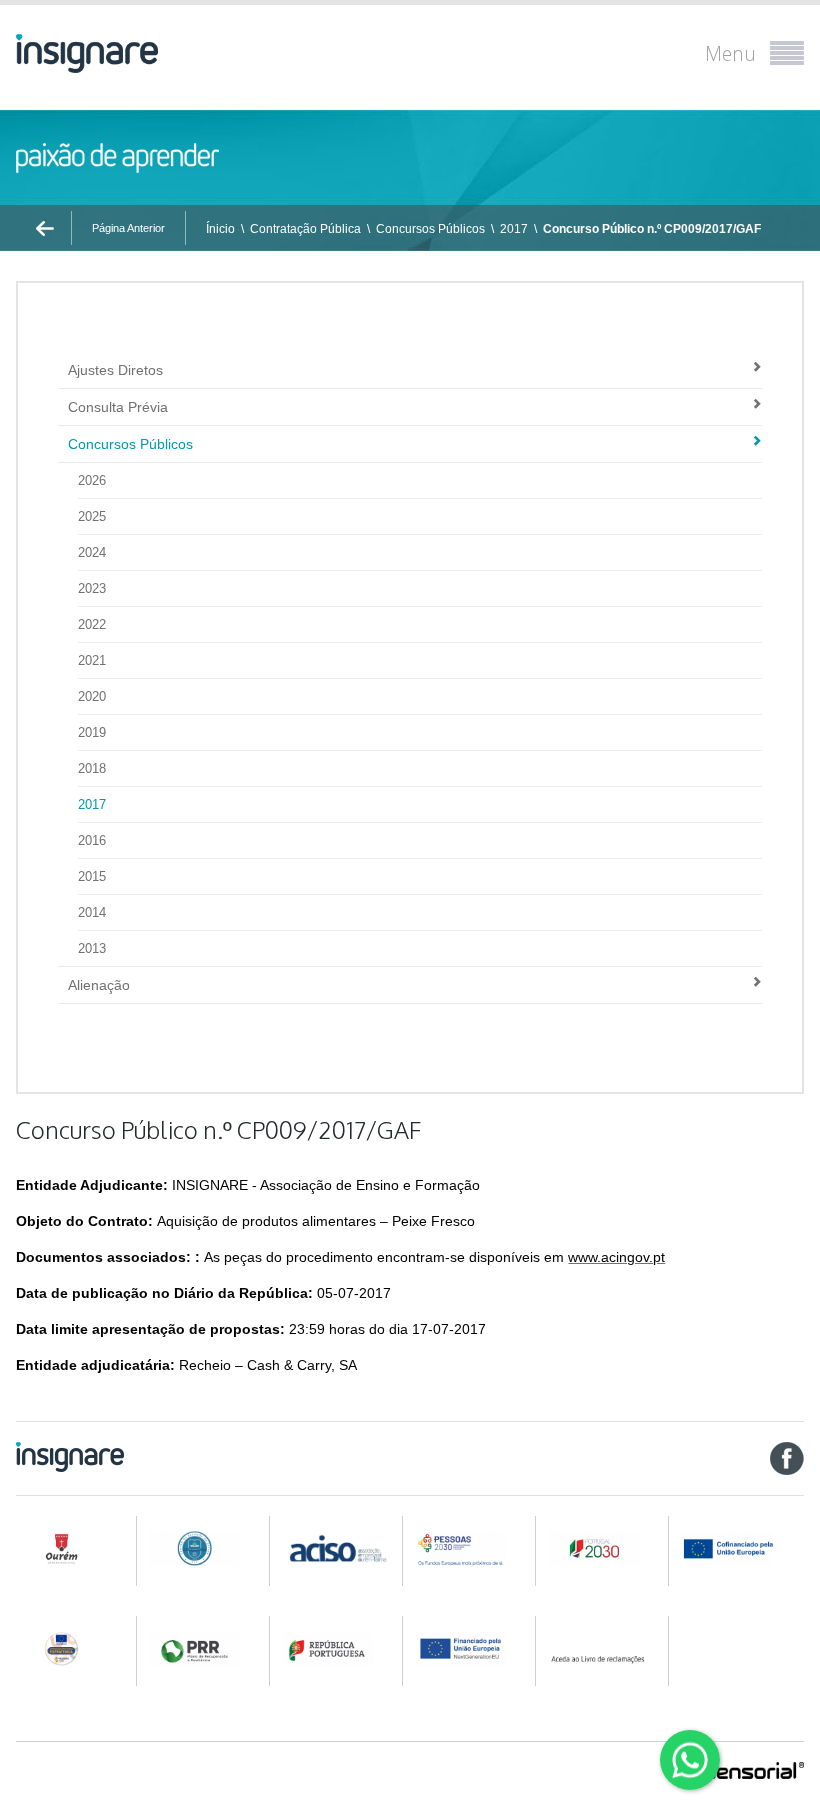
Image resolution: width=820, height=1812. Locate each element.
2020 (92, 696)
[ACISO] (338, 1547)
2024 (92, 552)
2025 (92, 516)
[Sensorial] (754, 1772)
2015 (92, 876)
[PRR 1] (205, 1648)
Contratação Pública (305, 229)
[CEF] (205, 1548)
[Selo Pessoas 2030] (72, 1648)
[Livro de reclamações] (605, 1648)
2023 (92, 588)
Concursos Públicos (430, 229)
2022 (92, 624)
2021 (92, 660)
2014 (92, 912)
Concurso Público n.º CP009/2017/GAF (652, 229)
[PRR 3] (471, 1648)
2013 (92, 948)
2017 (514, 229)
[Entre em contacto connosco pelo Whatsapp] (690, 1760)
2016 (92, 840)
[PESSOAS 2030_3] (742, 1548)
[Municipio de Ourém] (72, 1548)
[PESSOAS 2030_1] (471, 1548)
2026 (92, 480)
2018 (92, 768)
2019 (92, 732)
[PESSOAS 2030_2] (605, 1548)
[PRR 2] (338, 1648)
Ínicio (220, 229)
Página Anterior (128, 228)
